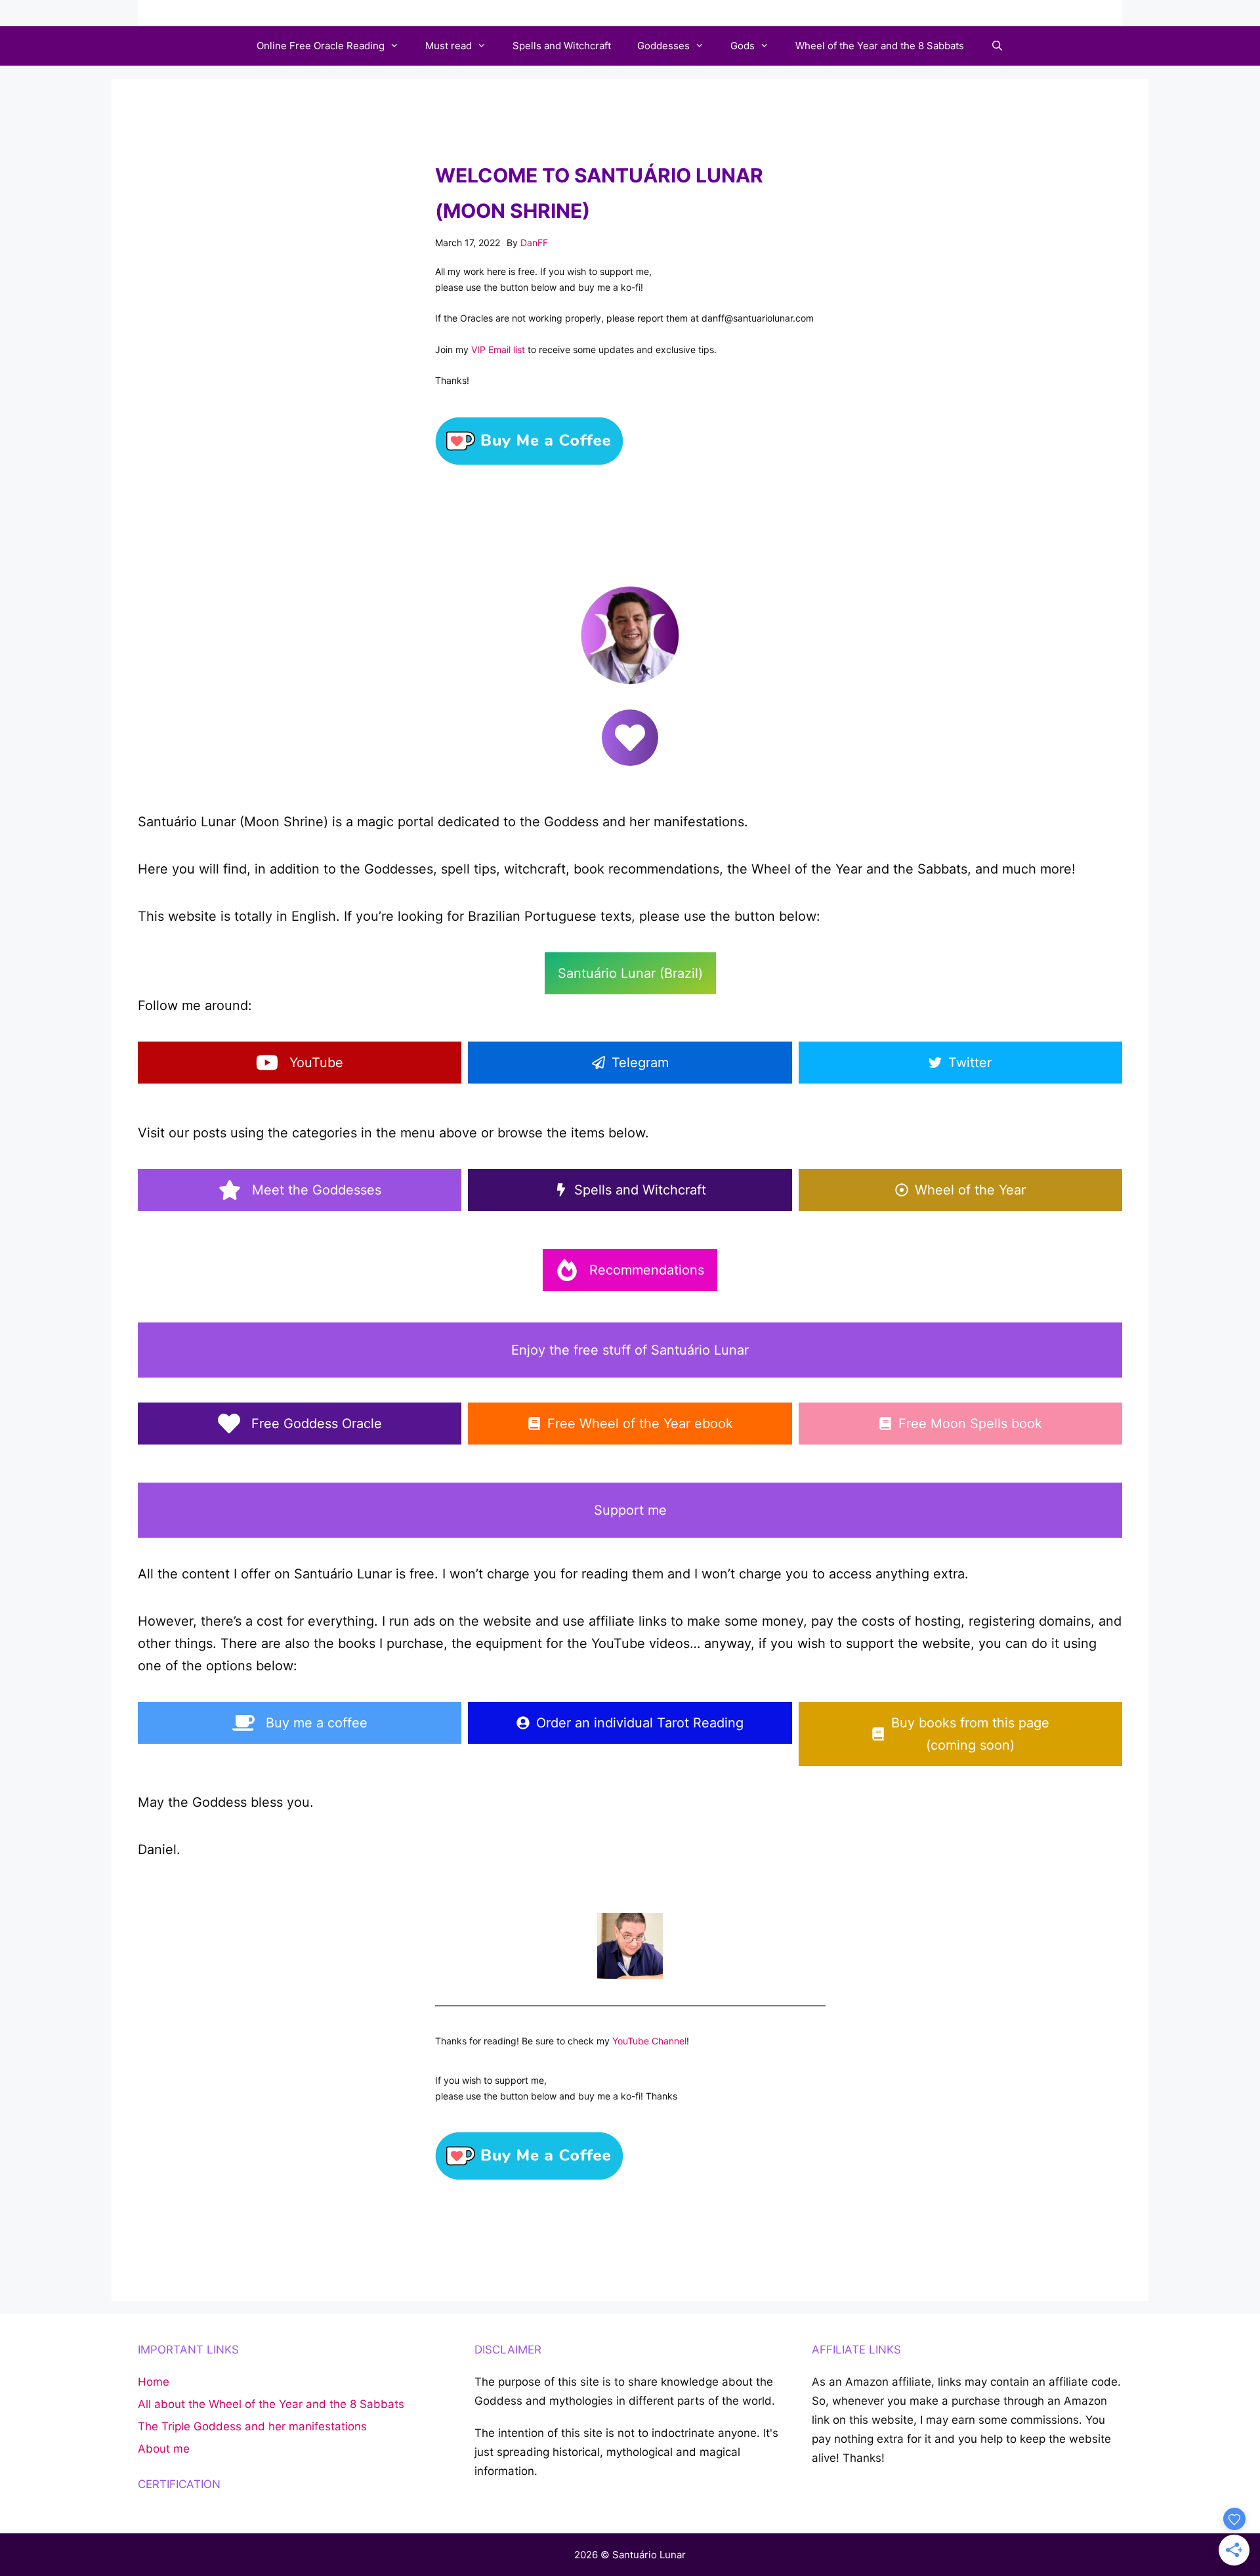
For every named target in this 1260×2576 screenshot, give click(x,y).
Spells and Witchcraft (562, 46)
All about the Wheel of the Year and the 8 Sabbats (271, 2404)
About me (164, 2449)
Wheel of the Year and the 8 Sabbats (880, 46)
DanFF (534, 243)
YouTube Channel (649, 2041)
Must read (449, 46)
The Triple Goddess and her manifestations (252, 2426)
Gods (743, 46)
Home (154, 2382)
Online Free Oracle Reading (321, 46)
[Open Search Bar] (997, 46)
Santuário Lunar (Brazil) (630, 973)
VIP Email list (498, 349)
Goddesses (663, 46)
